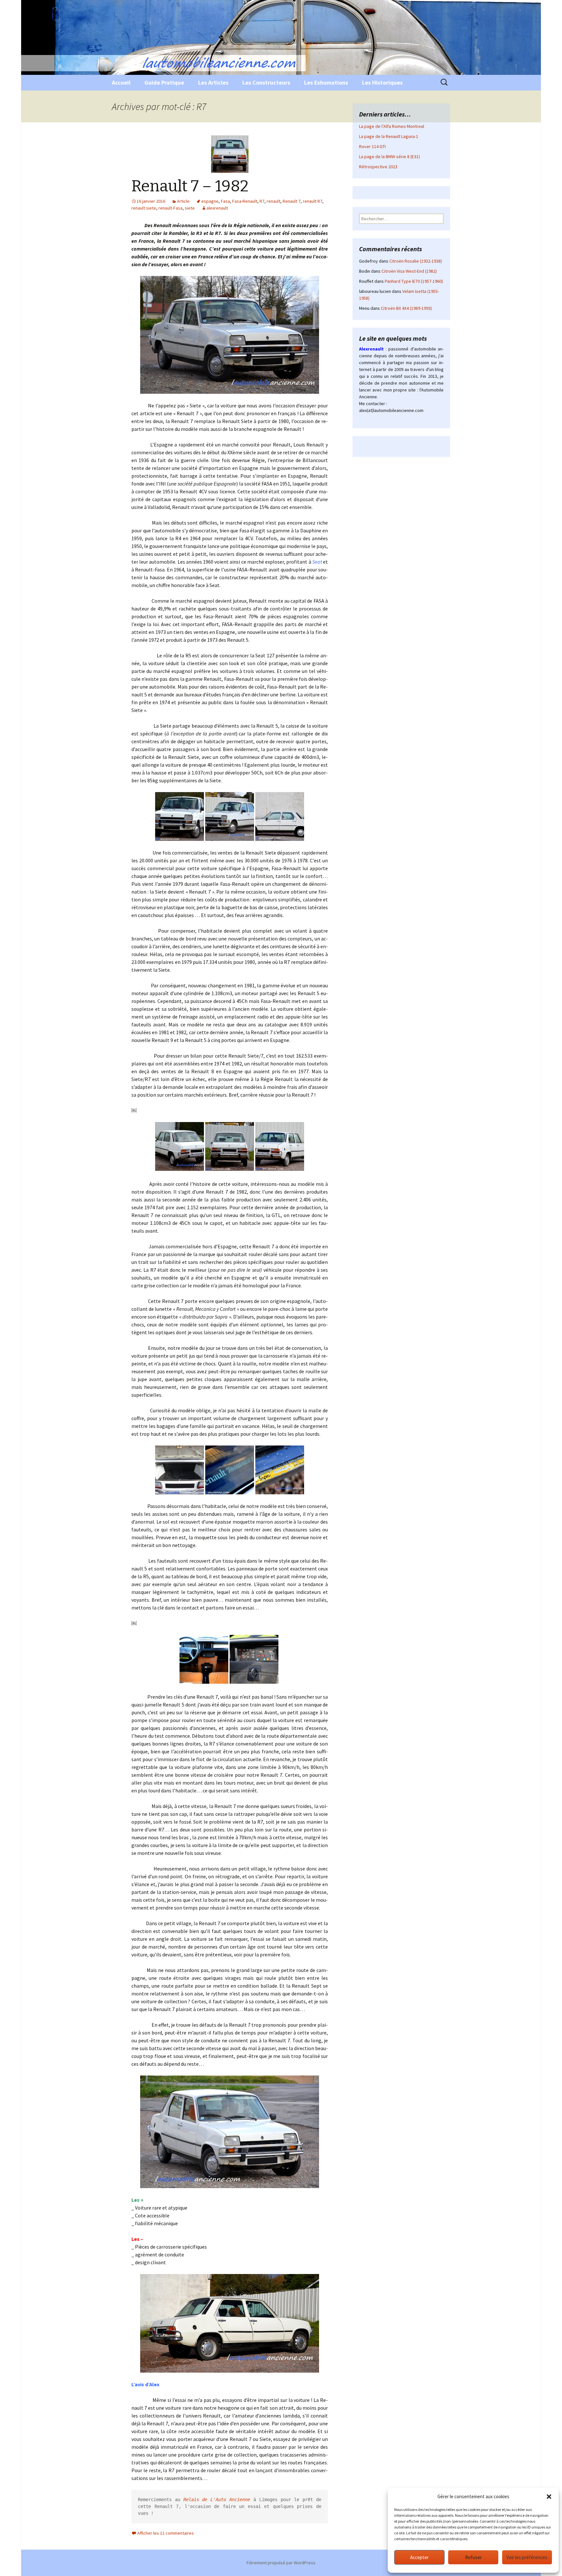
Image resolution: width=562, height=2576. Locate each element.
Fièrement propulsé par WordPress (281, 2563)
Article (183, 201)
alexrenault (217, 208)
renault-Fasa (170, 208)
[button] (549, 2497)
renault (274, 201)
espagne (210, 201)
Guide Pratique (164, 82)
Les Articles (213, 82)
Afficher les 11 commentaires (166, 2533)
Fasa (225, 201)
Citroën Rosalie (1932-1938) (416, 261)
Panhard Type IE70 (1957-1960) (414, 281)
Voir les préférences (527, 2557)
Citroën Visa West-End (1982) (409, 271)
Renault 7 (292, 201)
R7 (262, 201)
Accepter (419, 2557)
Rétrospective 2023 (378, 167)
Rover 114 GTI (372, 146)
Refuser (473, 2557)
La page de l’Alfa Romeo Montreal (392, 126)
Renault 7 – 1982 (190, 186)
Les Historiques (382, 82)
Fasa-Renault (245, 201)
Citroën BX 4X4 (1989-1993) (406, 308)
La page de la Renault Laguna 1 (389, 136)
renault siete (144, 208)
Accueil (121, 82)
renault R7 (313, 201)
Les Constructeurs (266, 82)
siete (190, 208)
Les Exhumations (326, 82)
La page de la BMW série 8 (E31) (389, 157)
